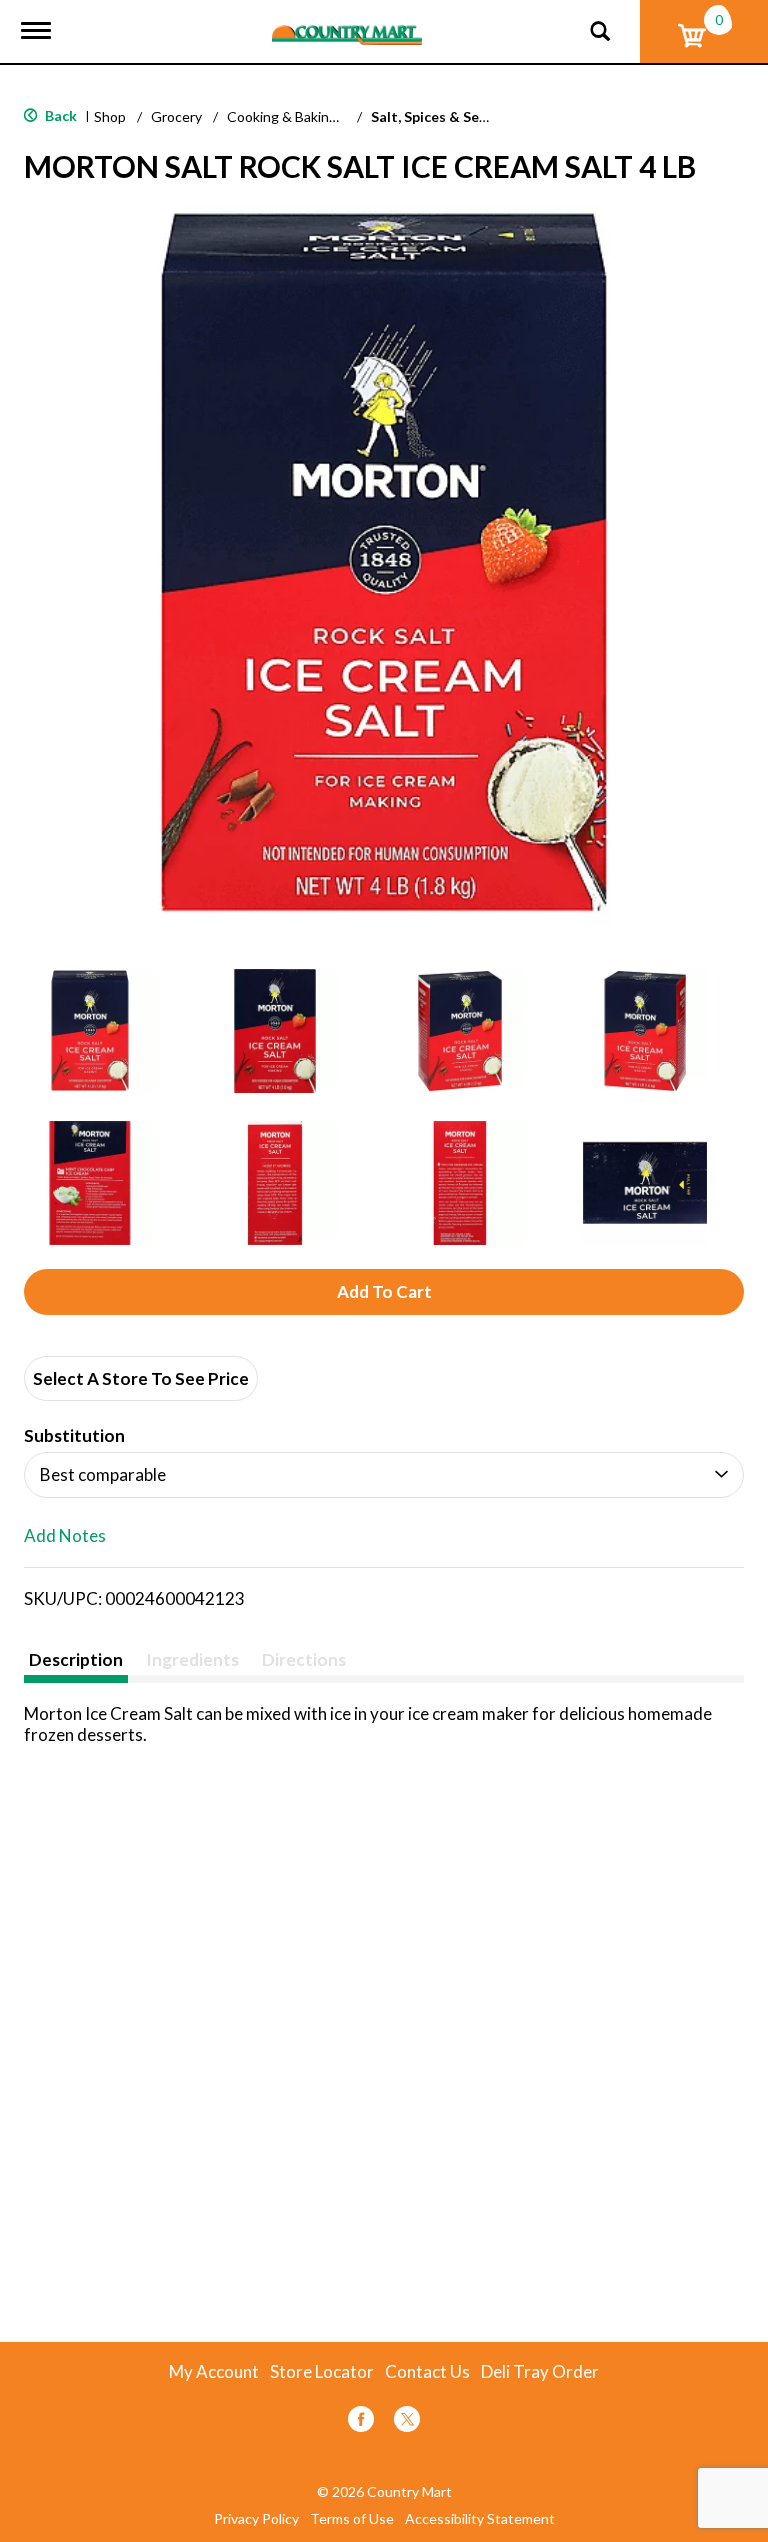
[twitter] (407, 2422)
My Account (214, 2372)
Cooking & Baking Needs (304, 116)
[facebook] (361, 2422)
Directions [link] (304, 1659)
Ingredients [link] (192, 1659)
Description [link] (76, 1659)
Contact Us (427, 2372)
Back (59, 115)
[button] (90, 1031)
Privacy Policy (256, 2519)
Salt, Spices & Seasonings (454, 116)
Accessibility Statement (480, 2519)
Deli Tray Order (540, 2372)
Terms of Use (352, 2519)
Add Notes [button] (65, 1536)
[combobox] (384, 1475)
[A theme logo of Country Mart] (347, 22)
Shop (110, 116)
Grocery (176, 116)
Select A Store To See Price (141, 1378)
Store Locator (322, 2372)
